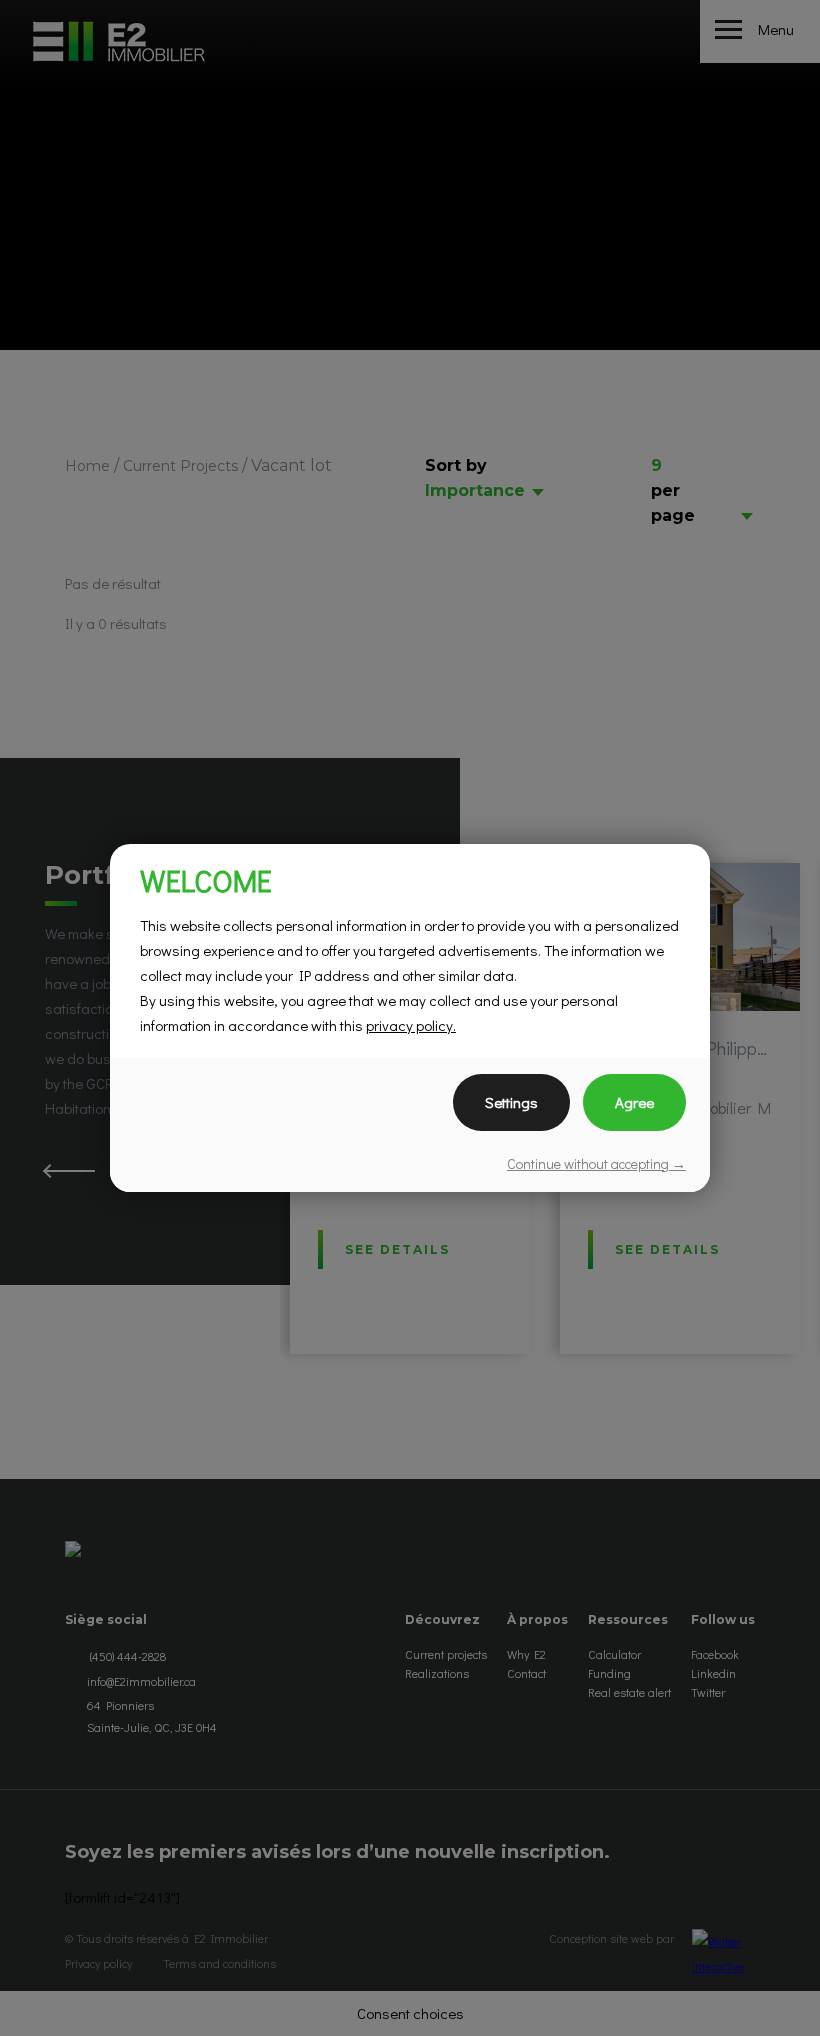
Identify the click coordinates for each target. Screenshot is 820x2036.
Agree (634, 1102)
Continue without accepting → (596, 1163)
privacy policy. (411, 1025)
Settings (511, 1102)
